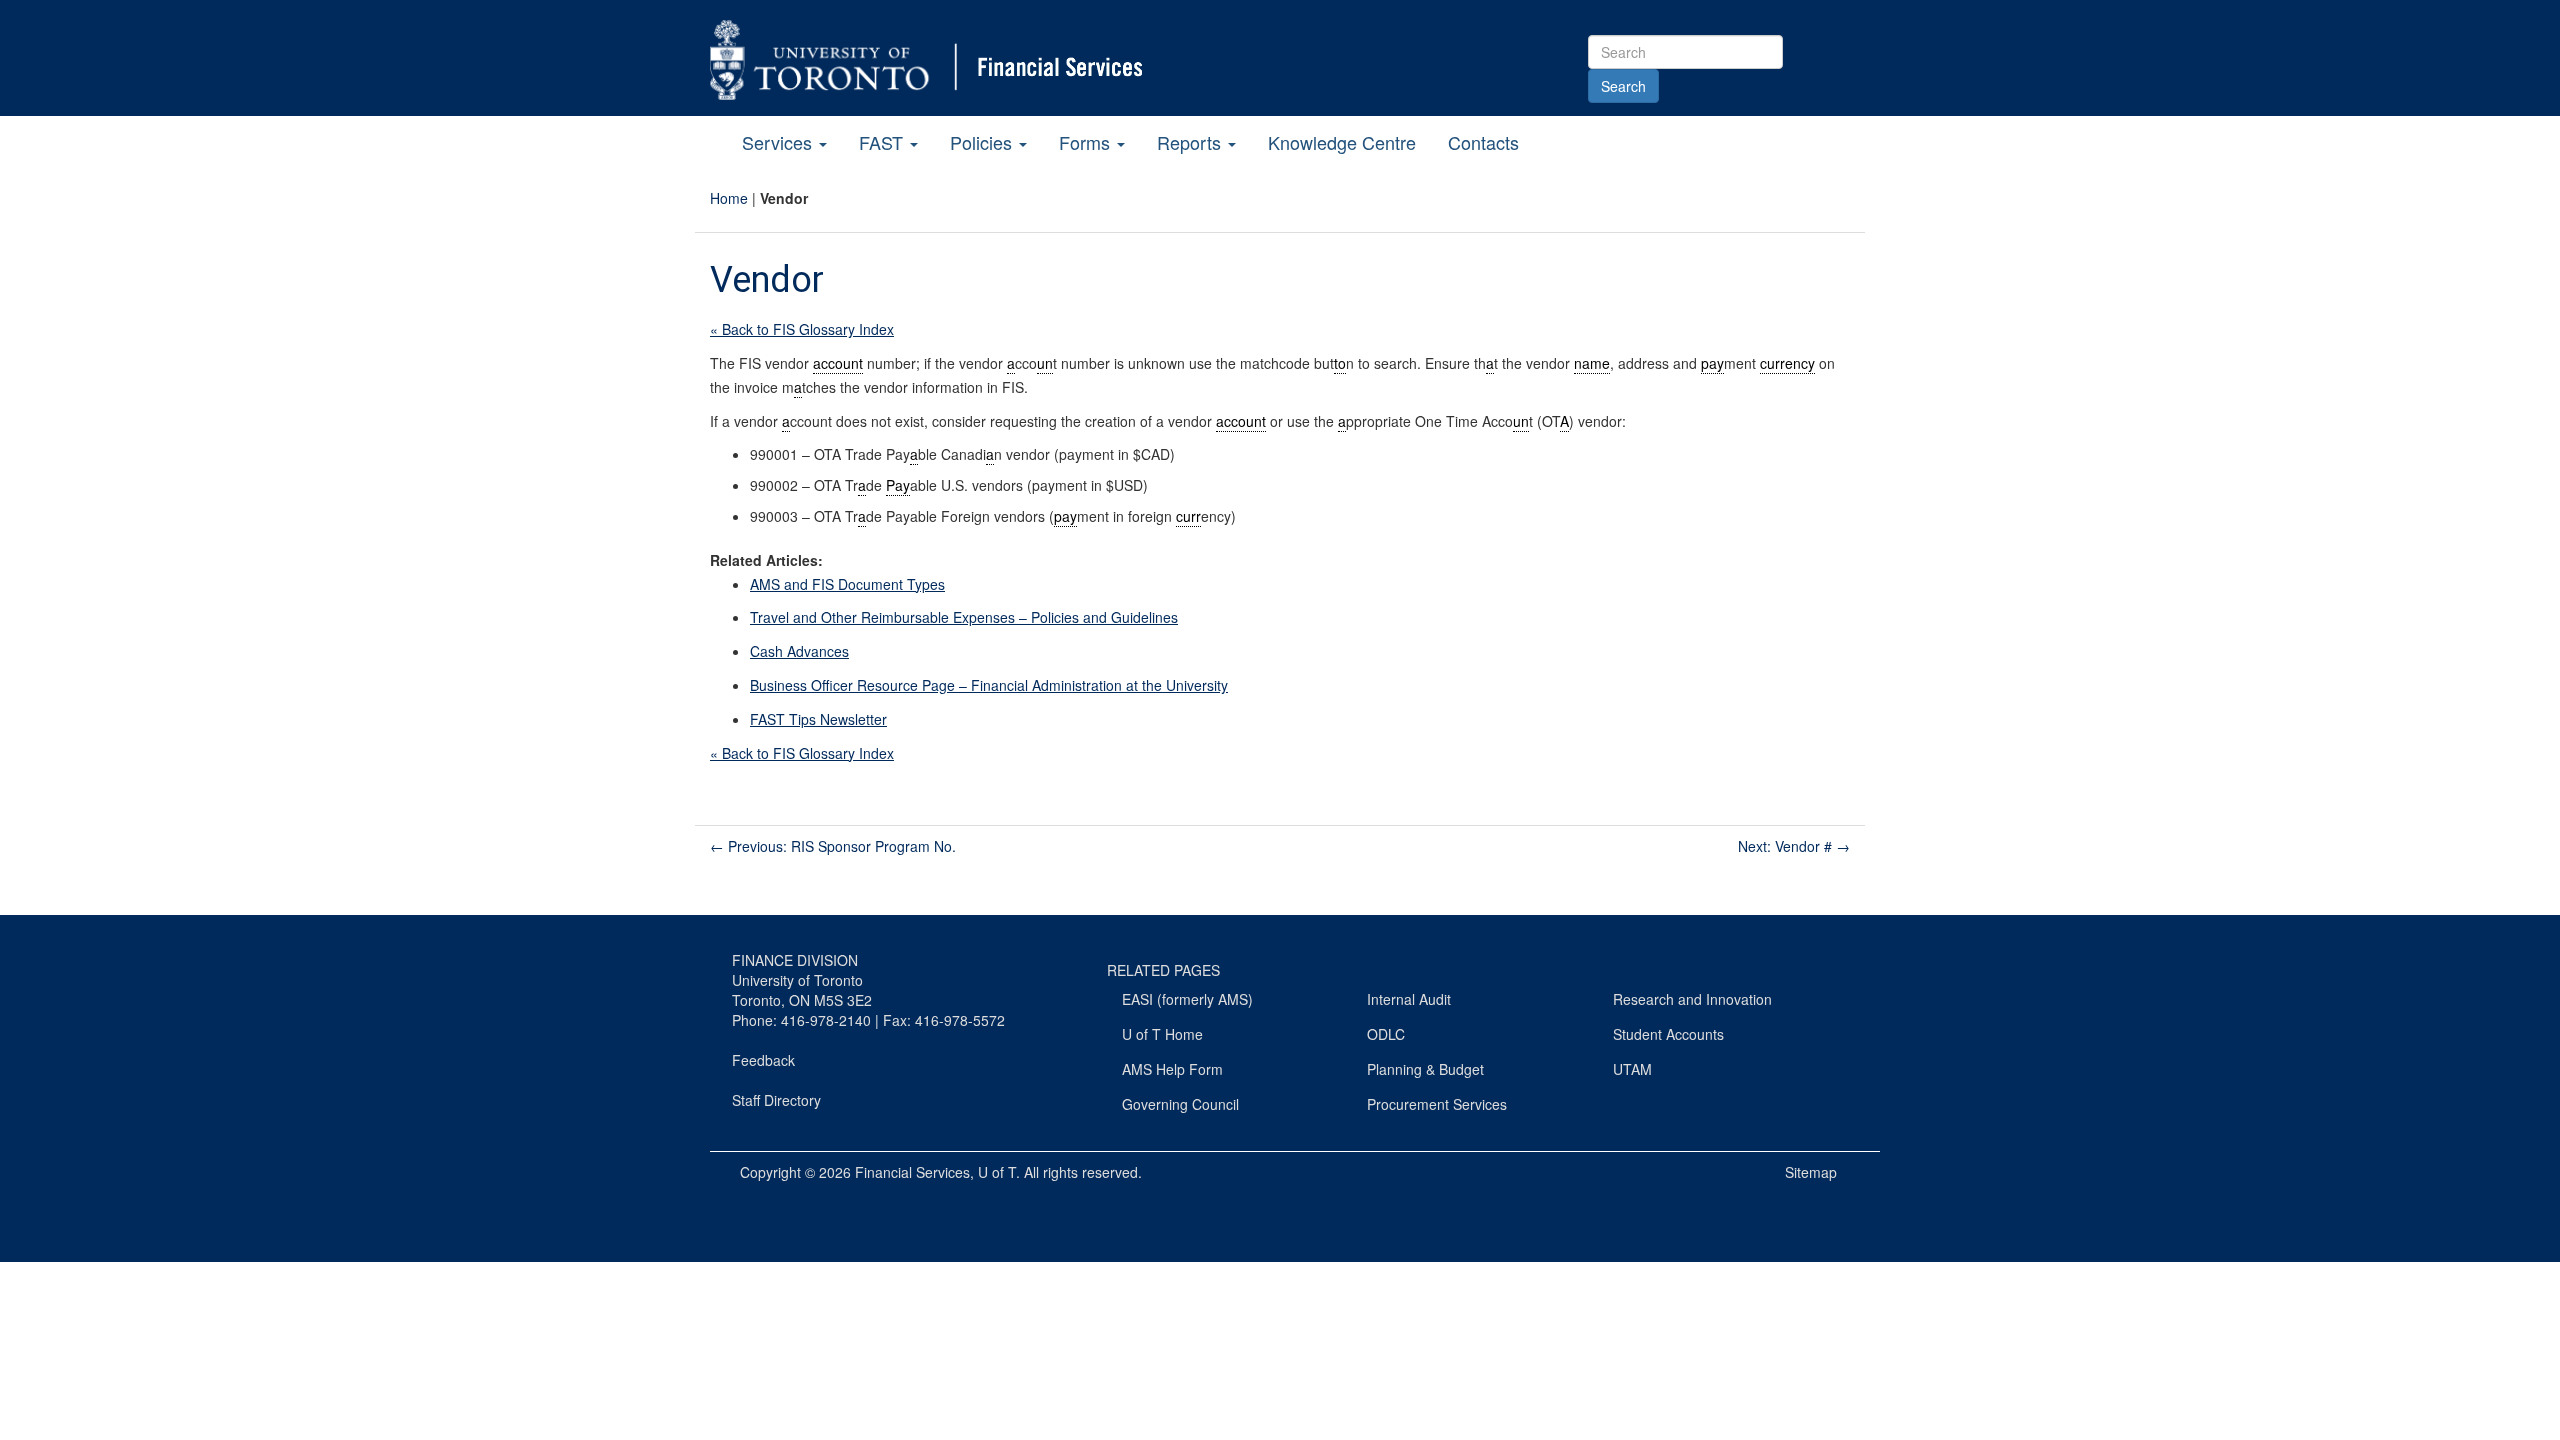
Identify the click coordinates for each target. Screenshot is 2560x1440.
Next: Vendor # (1794, 846)
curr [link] (1188, 516)
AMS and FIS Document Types (847, 584)
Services (779, 142)
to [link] (1340, 363)
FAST (883, 142)
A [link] (1564, 421)
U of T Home (1162, 1034)
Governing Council (1180, 1104)
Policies (983, 142)
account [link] (838, 363)
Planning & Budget (1425, 1069)
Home (729, 198)
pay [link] (1712, 363)
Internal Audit (1409, 999)
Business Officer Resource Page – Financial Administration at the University (989, 685)
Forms (1087, 142)
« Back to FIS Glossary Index (802, 329)
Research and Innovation (1692, 999)
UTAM (1632, 1069)
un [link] (1045, 363)
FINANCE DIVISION (795, 960)
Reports (1191, 142)
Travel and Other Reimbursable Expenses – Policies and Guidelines (964, 617)
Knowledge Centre (1342, 142)
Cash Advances (799, 651)
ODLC (1386, 1034)
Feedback (763, 1060)
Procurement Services (1437, 1104)
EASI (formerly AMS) (1187, 999)
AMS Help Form (1172, 1069)
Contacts (1483, 142)
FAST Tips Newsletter (818, 719)
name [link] (1592, 363)
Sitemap (1811, 1172)
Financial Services (912, 1172)
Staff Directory (776, 1100)
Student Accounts (1668, 1034)
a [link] (1011, 363)
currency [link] (1787, 363)
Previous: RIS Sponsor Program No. (833, 846)
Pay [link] (898, 485)
